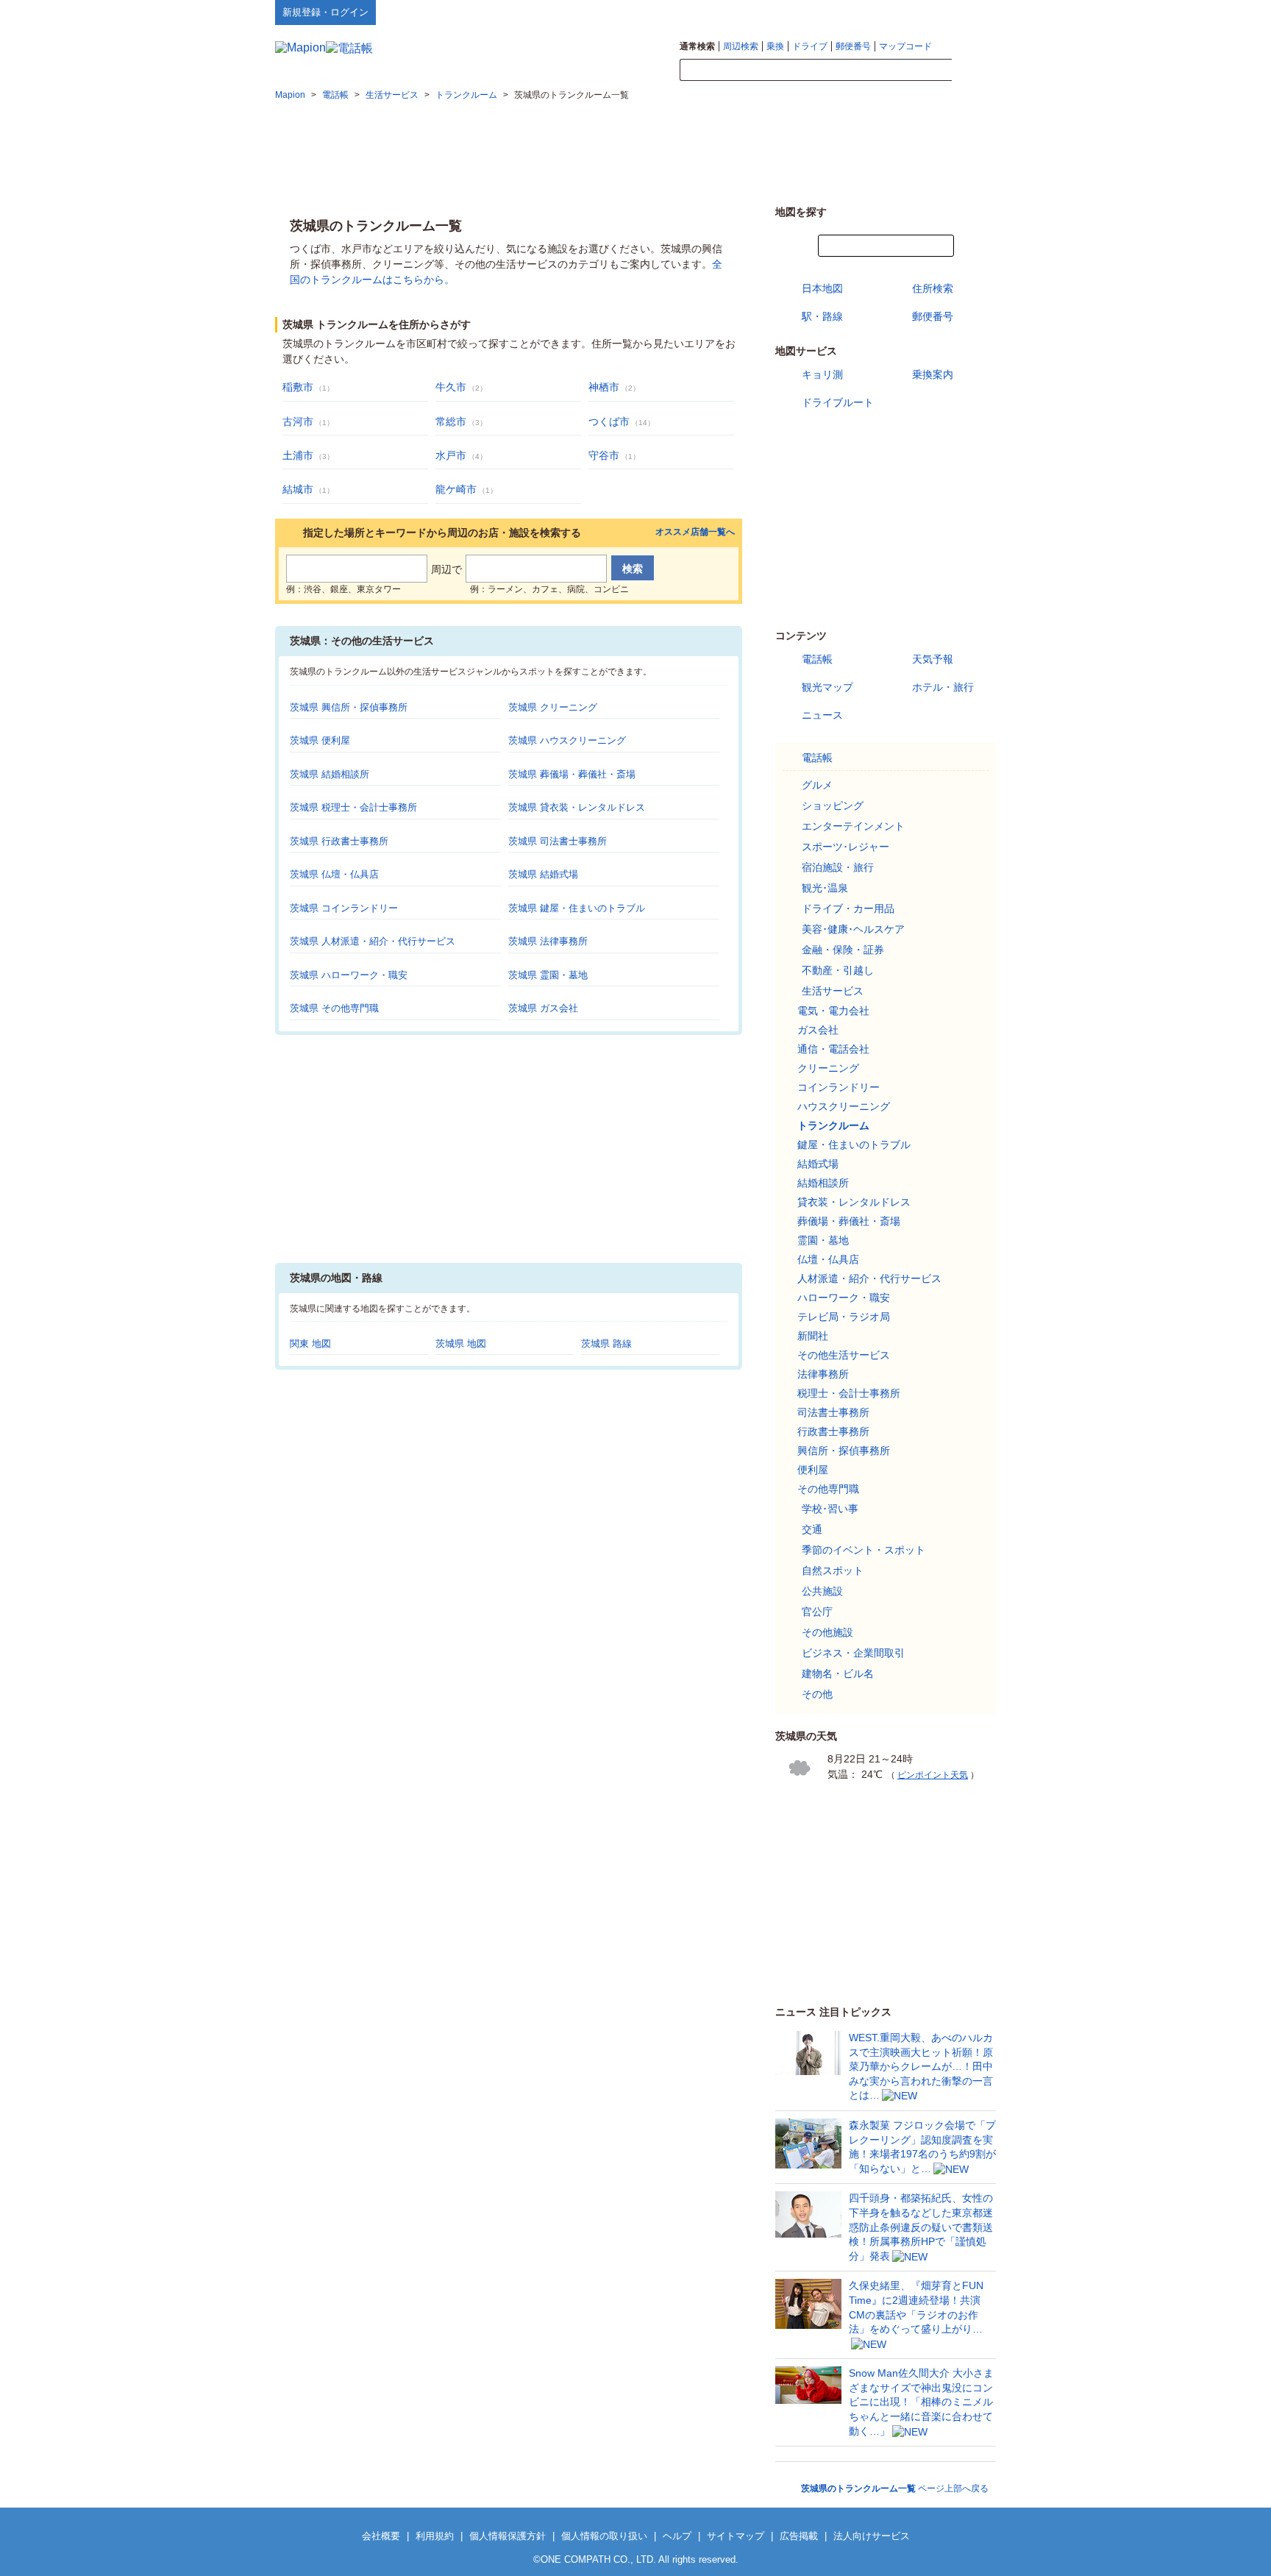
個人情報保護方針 (508, 2536)
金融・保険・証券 (843, 950)
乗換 (775, 46)
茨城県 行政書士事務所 (339, 841)
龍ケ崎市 (456, 489)
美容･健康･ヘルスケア (853, 929)
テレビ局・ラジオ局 (844, 1317)
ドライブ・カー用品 (848, 908)
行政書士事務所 (833, 1431)
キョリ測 (822, 374)
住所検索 (933, 288)
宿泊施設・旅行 (838, 867)
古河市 (298, 421)
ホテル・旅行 (943, 687)
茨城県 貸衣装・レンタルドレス (577, 807)
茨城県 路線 (606, 1344)
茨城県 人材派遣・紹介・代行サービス (373, 941)
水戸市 (451, 455)
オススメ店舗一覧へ (695, 532)
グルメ (817, 785)
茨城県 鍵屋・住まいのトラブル (577, 908)
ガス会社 (818, 1030)
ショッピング (833, 805)
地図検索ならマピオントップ (851, 12)
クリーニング (828, 1068)
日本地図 (822, 288)
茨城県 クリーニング (553, 707)
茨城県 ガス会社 (543, 1008)
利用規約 (435, 2536)
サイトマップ (972, 12)
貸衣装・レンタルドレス (854, 1202)
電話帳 (817, 659)
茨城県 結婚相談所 (330, 774)
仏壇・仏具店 (828, 1259)
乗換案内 (933, 374)
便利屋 (813, 1470)
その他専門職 (828, 1489)
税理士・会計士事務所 (849, 1393)
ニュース (822, 715)
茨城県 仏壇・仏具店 (334, 874)
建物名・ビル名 (838, 1673)
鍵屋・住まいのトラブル (854, 1145)
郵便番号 (853, 46)
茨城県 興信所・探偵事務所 (349, 707)
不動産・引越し (838, 970)
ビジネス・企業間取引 (853, 1653)
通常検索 (697, 46)
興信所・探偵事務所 (844, 1451)
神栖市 (604, 387)
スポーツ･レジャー (845, 847)
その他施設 (827, 1632)
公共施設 (822, 1591)
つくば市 (609, 421)
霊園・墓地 (823, 1240)
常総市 (451, 421)
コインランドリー (839, 1087)
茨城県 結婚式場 (543, 874)
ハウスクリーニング (844, 1106)
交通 (812, 1529)
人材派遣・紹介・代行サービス (869, 1278)
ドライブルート (838, 402)
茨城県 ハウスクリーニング (567, 740)
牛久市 (451, 387)
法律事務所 (823, 1374)
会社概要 (381, 2536)
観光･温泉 (825, 888)
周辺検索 (741, 46)
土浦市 (298, 455)
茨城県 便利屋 (320, 740)
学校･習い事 (830, 1509)
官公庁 (817, 1612)
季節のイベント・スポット (864, 1550)
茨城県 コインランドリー (344, 908)
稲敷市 (298, 387)
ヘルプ (926, 12)
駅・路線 (822, 316)
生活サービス (833, 991)
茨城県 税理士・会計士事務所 (353, 807)
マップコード (905, 46)
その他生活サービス (844, 1355)
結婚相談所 (823, 1183)
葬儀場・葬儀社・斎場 (849, 1221)
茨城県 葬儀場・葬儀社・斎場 (572, 774)
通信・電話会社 (833, 1049)
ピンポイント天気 (933, 1775)
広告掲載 (799, 2536)
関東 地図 (310, 1344)
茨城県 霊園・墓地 (548, 975)
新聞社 (813, 1336)
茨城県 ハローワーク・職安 (349, 975)
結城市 (298, 489)
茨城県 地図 (461, 1344)
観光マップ (827, 687)
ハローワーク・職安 (844, 1298)
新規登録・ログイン (325, 12)
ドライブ (810, 46)
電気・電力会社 (833, 1011)
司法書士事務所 (833, 1412)
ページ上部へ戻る (895, 2488)
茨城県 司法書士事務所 (558, 841)
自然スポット (833, 1570)
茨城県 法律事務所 (548, 941)
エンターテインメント (853, 826)
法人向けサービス (872, 2536)
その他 (817, 1694)
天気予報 (933, 659)
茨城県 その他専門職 (334, 1008)
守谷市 (604, 455)
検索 (974, 71)
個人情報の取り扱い (604, 2536)
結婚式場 (818, 1164)
